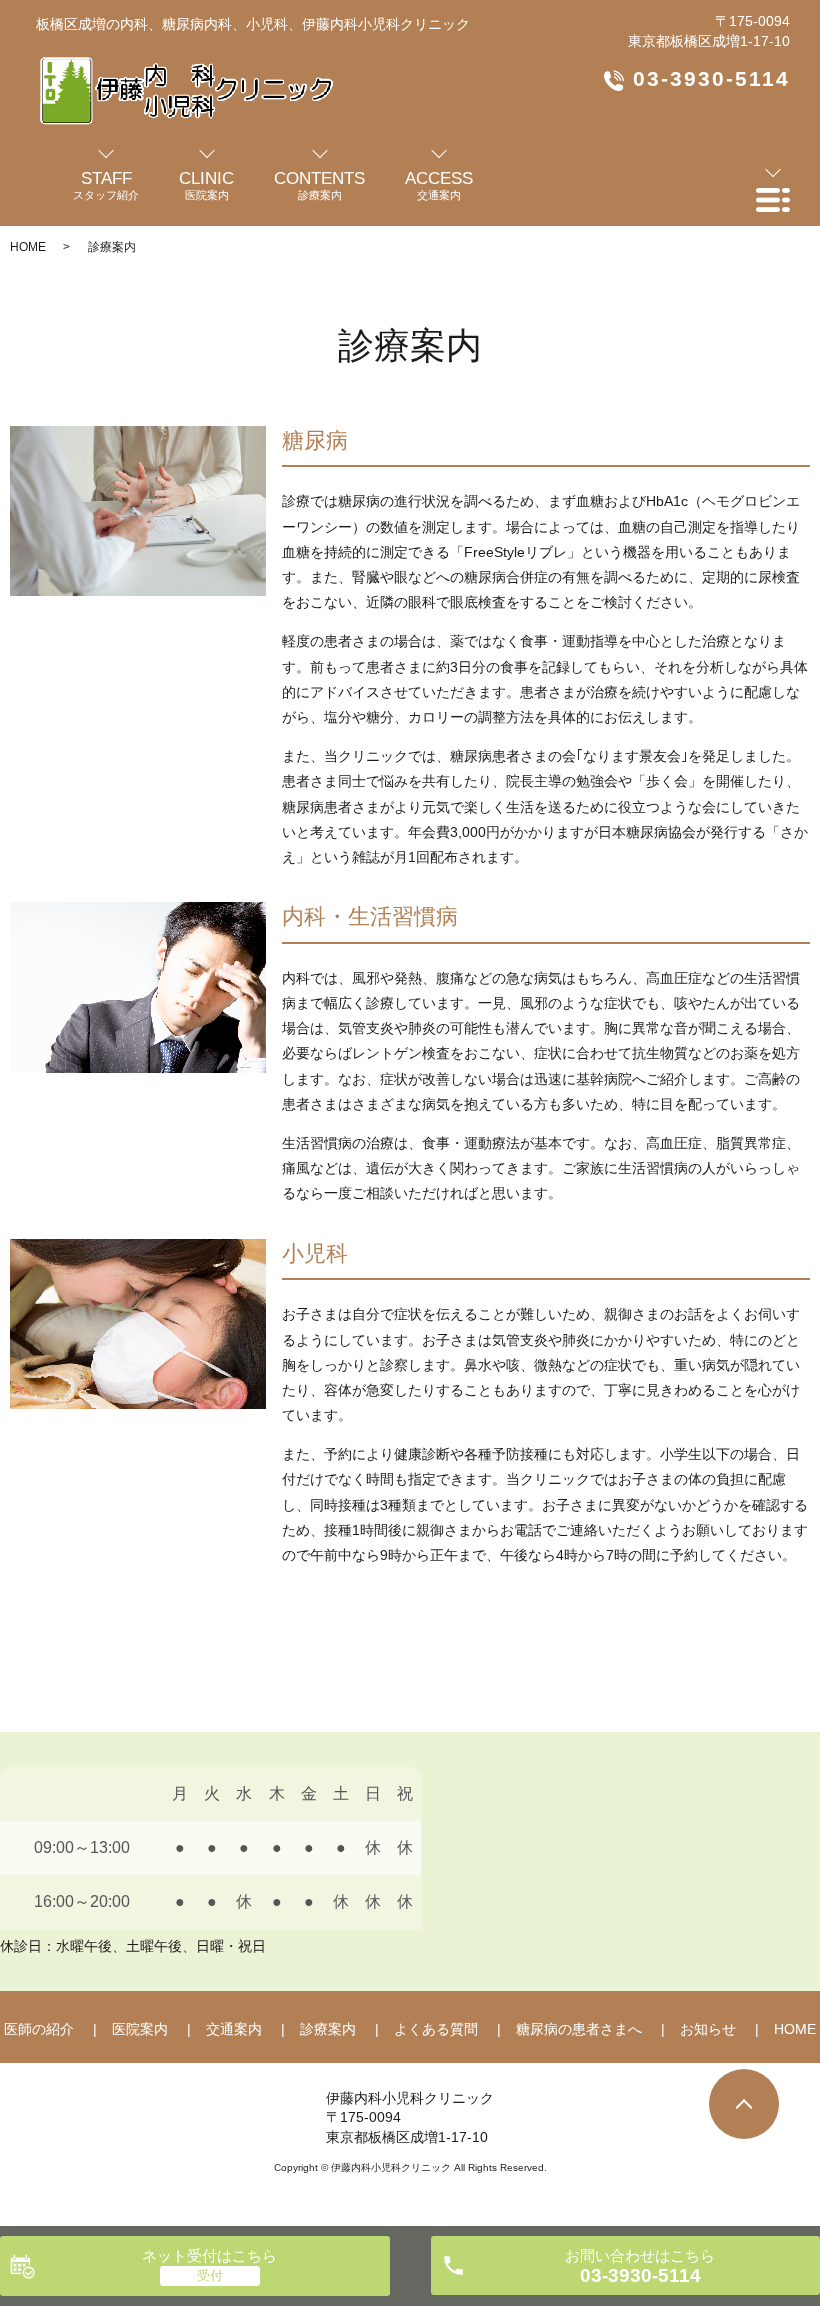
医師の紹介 (39, 2029)
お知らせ (708, 2029)
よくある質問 (436, 2029)
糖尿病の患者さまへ (579, 2029)
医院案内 (140, 2029)
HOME (28, 247)
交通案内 (234, 2029)
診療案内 (328, 2029)
